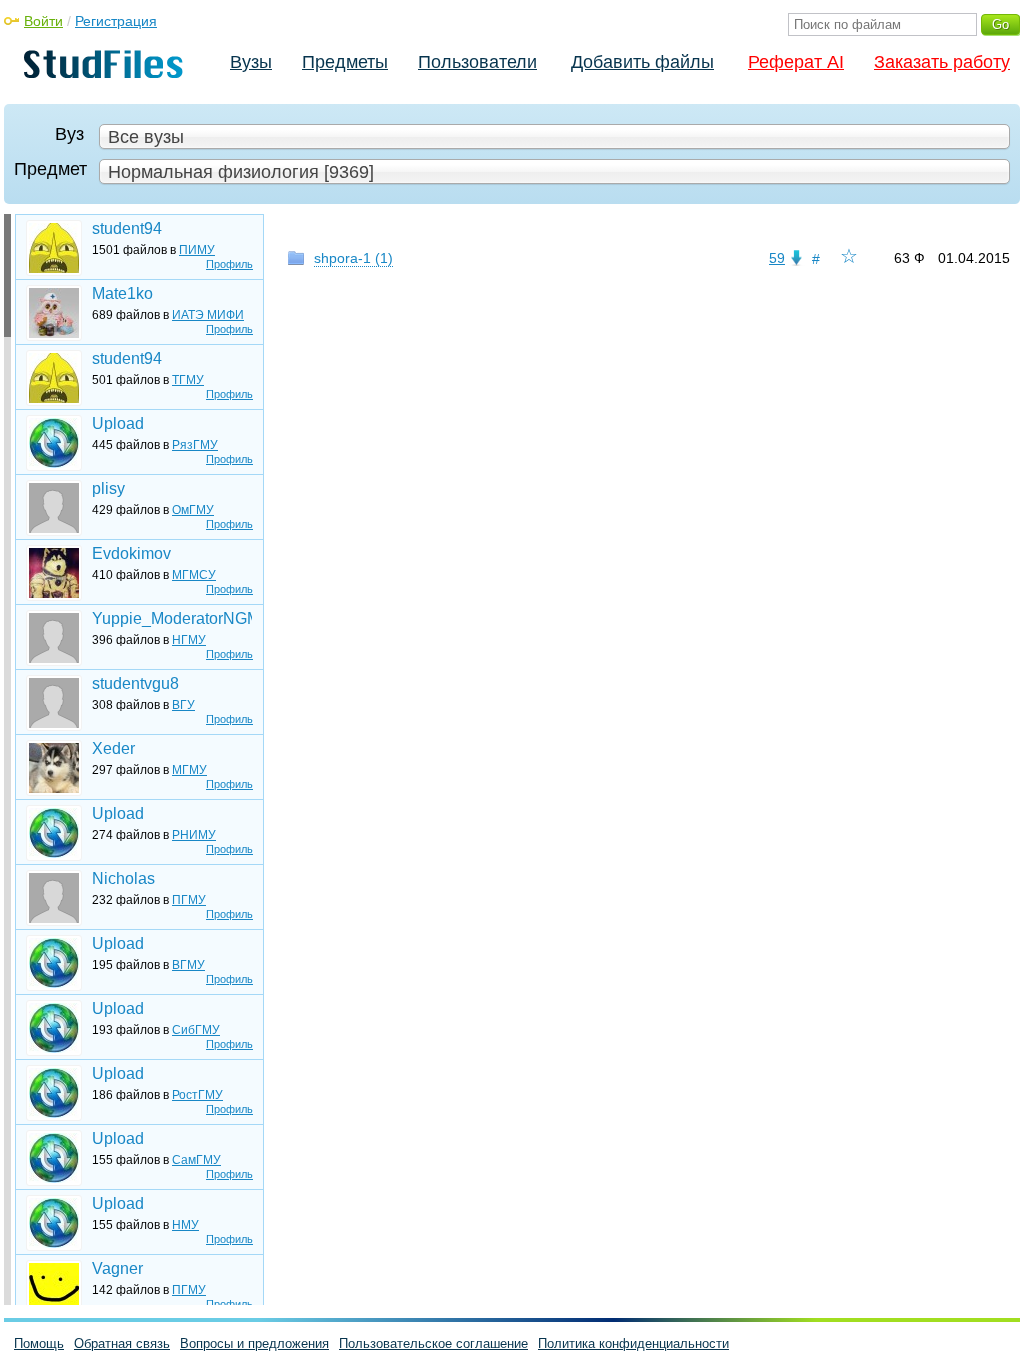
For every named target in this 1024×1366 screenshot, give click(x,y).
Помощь (39, 1343)
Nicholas (123, 878)
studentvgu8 (135, 683)
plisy (108, 488)
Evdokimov (131, 553)
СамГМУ (196, 1160)
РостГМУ (197, 1095)
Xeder (113, 748)
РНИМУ (194, 835)
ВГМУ (188, 965)
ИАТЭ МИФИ (208, 315)
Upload (118, 423)
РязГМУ (195, 445)
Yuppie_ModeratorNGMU (172, 618)
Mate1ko (122, 293)
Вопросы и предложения (254, 1343)
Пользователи (477, 62)
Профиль (229, 264)
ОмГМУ (193, 510)
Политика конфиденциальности (633, 1343)
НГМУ (189, 640)
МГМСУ (194, 575)
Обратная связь (122, 1343)
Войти (43, 21)
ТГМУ (188, 380)
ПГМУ (189, 900)
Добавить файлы (642, 62)
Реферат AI (796, 62)
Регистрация (116, 21)
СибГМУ (196, 1030)
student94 (127, 228)
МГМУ (189, 770)
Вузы (251, 62)
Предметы (345, 62)
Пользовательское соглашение (433, 1343)
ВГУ (183, 705)
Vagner (117, 1268)
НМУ (185, 1225)
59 (777, 258)
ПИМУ (197, 250)
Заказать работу (942, 62)
